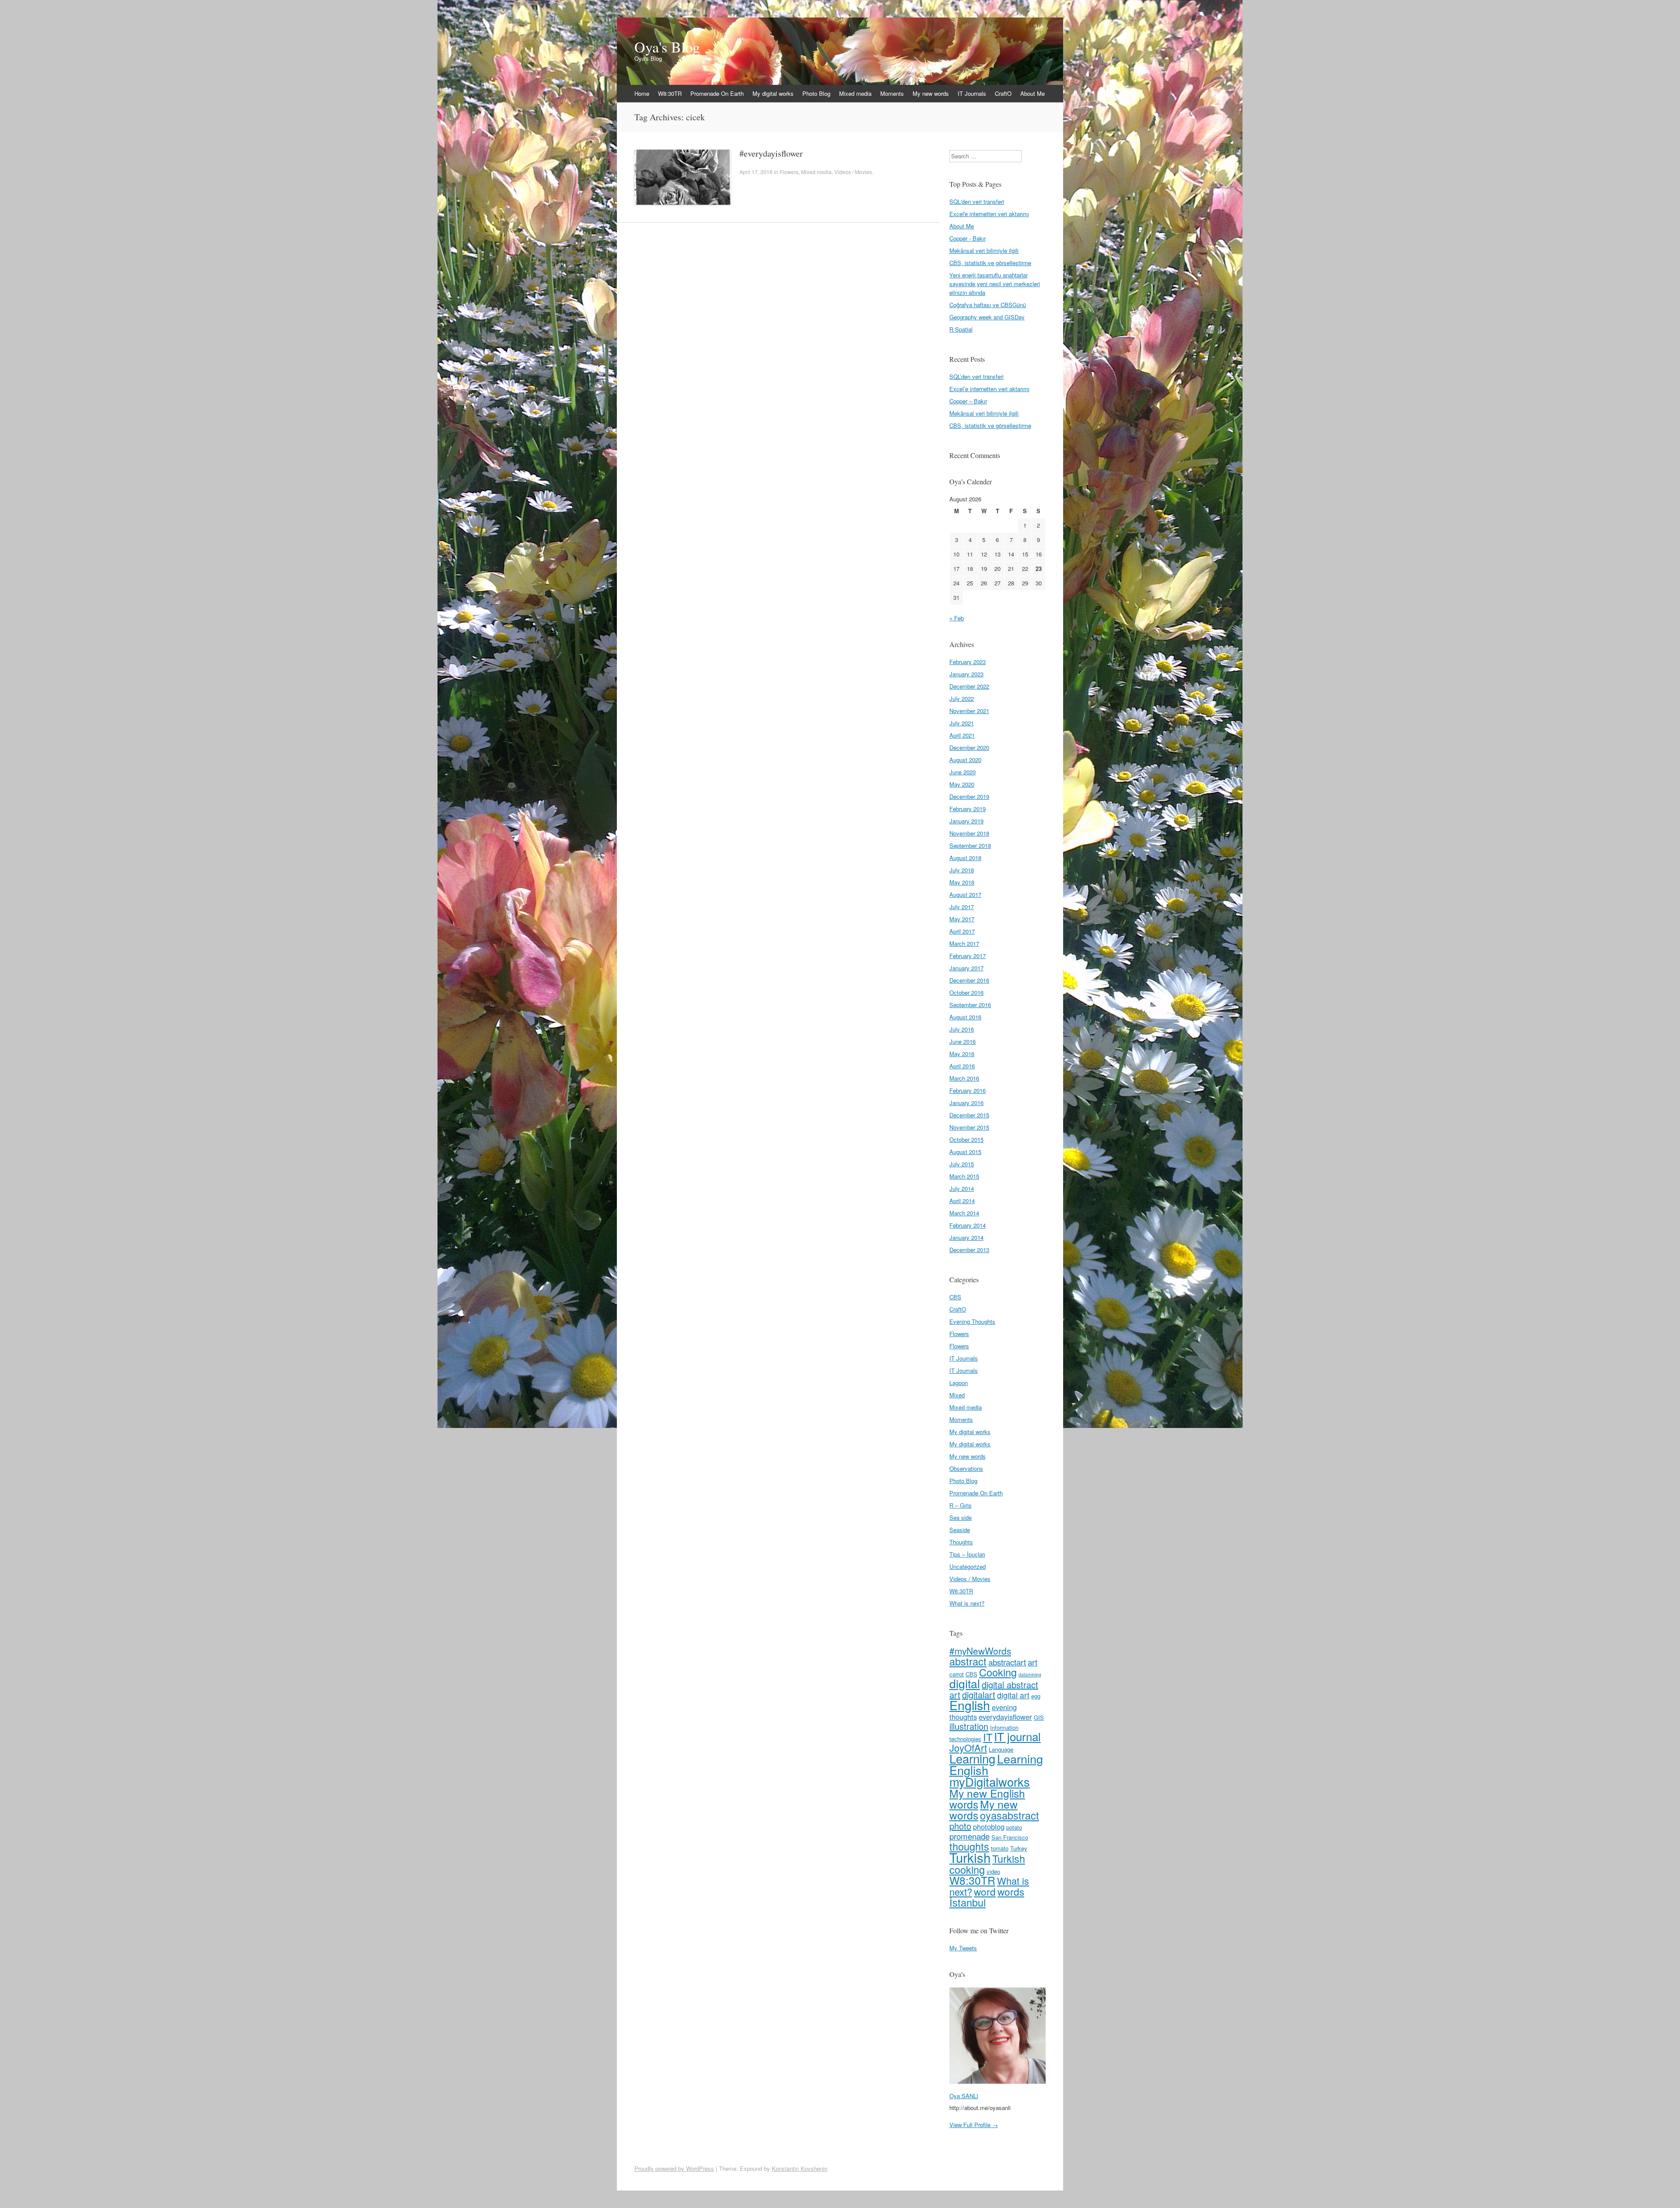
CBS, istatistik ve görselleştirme (990, 263)
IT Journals (972, 93)
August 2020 (965, 760)
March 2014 (964, 1213)
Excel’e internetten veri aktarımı (989, 389)
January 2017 (966, 968)
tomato (1000, 1848)
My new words (931, 93)
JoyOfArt (968, 1748)
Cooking (998, 1672)
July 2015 (962, 1164)
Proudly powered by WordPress (674, 2168)
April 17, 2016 (756, 172)
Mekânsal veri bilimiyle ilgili (984, 250)
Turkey (1019, 1848)
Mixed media (855, 93)
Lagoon (959, 1383)
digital (965, 1683)
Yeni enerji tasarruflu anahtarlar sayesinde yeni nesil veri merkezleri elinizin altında (995, 284)
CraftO (1003, 93)
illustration (969, 1726)
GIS (1039, 1717)
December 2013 (969, 1250)
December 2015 (969, 1115)
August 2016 (965, 1017)
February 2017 (968, 956)
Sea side (961, 1517)
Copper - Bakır (968, 238)
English (970, 1705)
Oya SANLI (964, 2096)
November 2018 (969, 833)
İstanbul (968, 1902)
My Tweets (963, 1948)
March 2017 (964, 943)
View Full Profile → (974, 2125)
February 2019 (968, 809)
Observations (966, 1468)
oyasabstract (1010, 1815)
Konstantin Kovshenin (800, 2168)
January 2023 (966, 674)
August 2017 (965, 894)
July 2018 (962, 870)
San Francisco (1010, 1837)
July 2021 (962, 723)
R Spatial (961, 329)
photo (960, 1826)
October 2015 (966, 1139)
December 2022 (969, 686)
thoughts (969, 1846)
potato (1014, 1827)
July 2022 (962, 698)
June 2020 (962, 772)
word (985, 1891)
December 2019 (969, 796)
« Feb (957, 618)
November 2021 (969, 711)
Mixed (957, 1395)
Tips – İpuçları (967, 1554)
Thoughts (961, 1542)
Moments (892, 93)
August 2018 (965, 858)
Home (642, 93)
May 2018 (962, 882)
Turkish (970, 1857)
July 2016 (962, 1029)
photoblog (989, 1827)
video (993, 1871)
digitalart (979, 1695)
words (1011, 1891)
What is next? (967, 1603)
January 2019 (966, 821)
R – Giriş (961, 1505)
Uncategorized (968, 1566)
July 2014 (962, 1188)
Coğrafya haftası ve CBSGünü (988, 305)
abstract (968, 1661)
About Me (1032, 93)
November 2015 (969, 1127)
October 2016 (966, 992)
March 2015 (964, 1176)
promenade (969, 1836)
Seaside (960, 1530)
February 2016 (968, 1090)
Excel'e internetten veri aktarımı (989, 214)
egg (1036, 1696)
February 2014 (968, 1225)
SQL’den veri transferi (976, 376)
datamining (1030, 1674)
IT (988, 1737)
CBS (955, 1297)
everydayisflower (1005, 1717)
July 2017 (962, 907)
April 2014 (962, 1201)
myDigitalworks (990, 1781)
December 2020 (969, 747)
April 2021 (962, 735)
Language (1001, 1749)
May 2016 (962, 1054)
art (1032, 1662)
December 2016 (969, 980)
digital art (1013, 1695)
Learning (972, 1758)
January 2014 (966, 1237)
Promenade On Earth (717, 93)
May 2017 (962, 919)
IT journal (1017, 1736)
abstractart (1007, 1662)
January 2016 (966, 1103)
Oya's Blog (667, 47)
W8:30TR (670, 93)
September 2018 (970, 845)
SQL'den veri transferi (977, 201)
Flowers (789, 172)
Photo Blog (816, 93)
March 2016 (964, 1078)
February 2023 (968, 662)
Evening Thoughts (972, 1321)
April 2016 (962, 1066)
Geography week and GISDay (987, 317)
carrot (957, 1674)
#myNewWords (980, 1651)
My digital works (773, 93)
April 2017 (962, 931)
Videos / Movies (853, 172)
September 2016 (970, 1005)
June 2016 (962, 1041)
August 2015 (965, 1152)
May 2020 (962, 784)
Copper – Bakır (968, 401)
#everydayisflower (771, 153)
